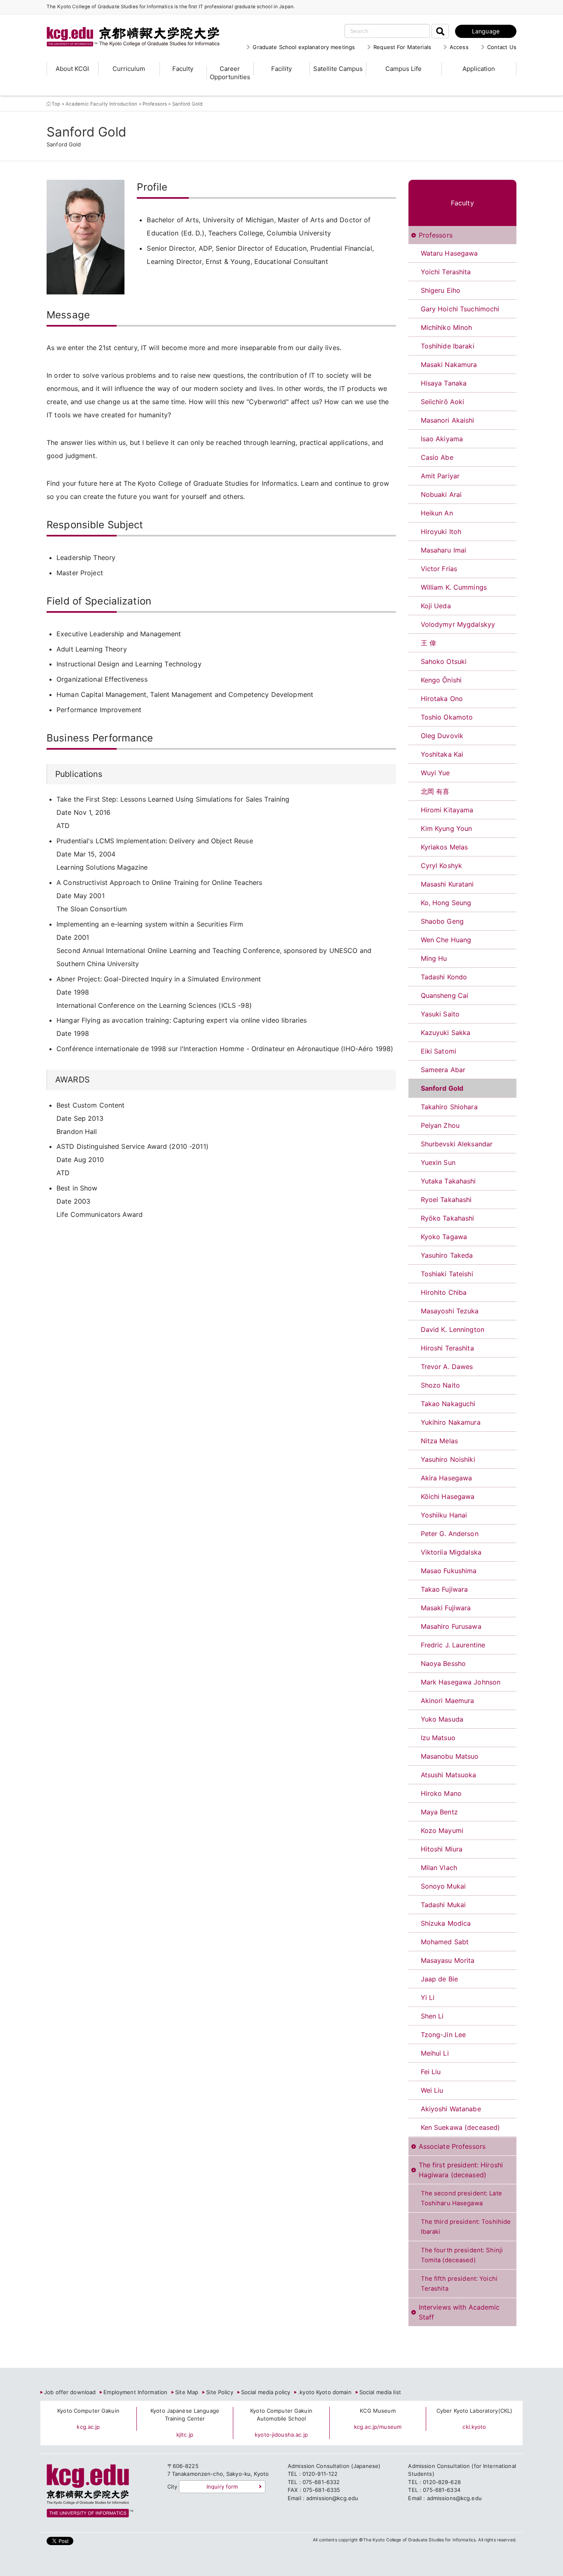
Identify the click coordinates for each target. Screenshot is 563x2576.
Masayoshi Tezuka (450, 1311)
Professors (155, 104)
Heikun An (437, 513)
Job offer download (70, 2392)
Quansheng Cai (445, 995)
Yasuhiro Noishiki (448, 1459)
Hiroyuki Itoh (441, 532)
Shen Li (432, 2016)
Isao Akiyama (442, 439)
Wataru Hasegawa (449, 253)
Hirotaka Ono (442, 699)
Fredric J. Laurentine (453, 1645)
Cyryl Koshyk (442, 866)
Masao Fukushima (449, 1571)
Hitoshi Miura (442, 1849)
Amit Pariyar (440, 476)
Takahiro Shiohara (449, 1107)
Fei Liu (431, 2072)
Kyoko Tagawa (444, 1237)
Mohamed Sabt (445, 1942)
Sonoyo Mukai (443, 1886)
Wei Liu (432, 2090)
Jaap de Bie (439, 1979)
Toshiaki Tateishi (447, 1274)
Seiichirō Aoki (443, 402)
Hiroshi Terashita (447, 1348)
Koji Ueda (436, 606)
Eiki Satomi (439, 1051)
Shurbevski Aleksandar (457, 1144)
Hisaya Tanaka (444, 383)
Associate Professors (452, 2146)
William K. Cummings (454, 587)
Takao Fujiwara (445, 1589)
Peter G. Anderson (450, 1534)
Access (459, 47)
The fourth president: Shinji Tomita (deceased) (462, 2255)
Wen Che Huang (446, 940)
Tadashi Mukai (443, 1905)
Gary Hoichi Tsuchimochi (460, 309)
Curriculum (129, 69)
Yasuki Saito (440, 1014)
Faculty (183, 69)
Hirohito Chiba (444, 1292)
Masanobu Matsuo (450, 1756)
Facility (281, 69)
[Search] (440, 31)
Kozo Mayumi (442, 1830)
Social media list (380, 2392)
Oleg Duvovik (442, 736)
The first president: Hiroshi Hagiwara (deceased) (461, 2170)
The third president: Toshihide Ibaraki (466, 2227)
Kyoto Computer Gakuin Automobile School (281, 2415)
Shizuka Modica (446, 1923)
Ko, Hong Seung (446, 903)
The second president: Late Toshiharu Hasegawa (461, 2198)
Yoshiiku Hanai (444, 1515)
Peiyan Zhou (440, 1125)
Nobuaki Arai (441, 494)
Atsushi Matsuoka (449, 1775)
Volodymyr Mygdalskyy (458, 624)
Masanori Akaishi (448, 420)
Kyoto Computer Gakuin (88, 2411)
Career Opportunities (230, 73)
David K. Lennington (453, 1329)
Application (479, 69)
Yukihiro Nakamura (451, 1422)
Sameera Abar (443, 1070)
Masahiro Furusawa (451, 1626)
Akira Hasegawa (447, 1478)
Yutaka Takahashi (448, 1181)
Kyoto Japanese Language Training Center (185, 2415)
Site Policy (219, 2392)
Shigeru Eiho (441, 290)
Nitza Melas (439, 1441)
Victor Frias (439, 569)
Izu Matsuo (438, 1738)
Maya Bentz (439, 1812)
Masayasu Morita (448, 1960)
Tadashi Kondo (444, 977)
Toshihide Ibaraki (448, 346)
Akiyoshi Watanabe (451, 2109)
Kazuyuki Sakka (446, 1033)
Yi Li (428, 1997)
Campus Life (403, 69)
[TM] (125, 27)
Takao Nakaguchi (448, 1404)
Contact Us (502, 47)
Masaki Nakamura (449, 365)
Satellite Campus (338, 69)
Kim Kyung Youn (447, 828)
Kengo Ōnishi (441, 680)
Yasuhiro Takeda (447, 1255)
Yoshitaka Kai (442, 754)
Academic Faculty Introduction (102, 104)
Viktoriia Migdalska (451, 1552)
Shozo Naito (440, 1385)
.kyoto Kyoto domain (325, 2392)
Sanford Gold (442, 1088)
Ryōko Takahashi (448, 1218)
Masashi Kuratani (447, 884)
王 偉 (428, 643)
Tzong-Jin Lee (443, 2035)
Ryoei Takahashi (446, 1200)
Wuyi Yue (435, 773)
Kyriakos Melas (445, 847)
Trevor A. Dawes (447, 1367)
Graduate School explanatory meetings (304, 47)
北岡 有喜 (435, 791)
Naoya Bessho (443, 1663)
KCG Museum (378, 2411)
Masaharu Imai (444, 550)
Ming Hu (434, 958)
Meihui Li (435, 2053)
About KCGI (72, 69)
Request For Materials (402, 47)
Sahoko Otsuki (444, 661)
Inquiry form (222, 2487)
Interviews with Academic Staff (459, 2312)
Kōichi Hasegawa (448, 1496)
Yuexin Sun (438, 1162)
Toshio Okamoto (447, 717)
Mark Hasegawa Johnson (461, 1682)
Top (56, 104)
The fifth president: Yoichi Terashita (459, 2284)
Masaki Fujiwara (446, 1608)
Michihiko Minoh (447, 327)
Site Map (187, 2392)
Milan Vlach (439, 1868)
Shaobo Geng (442, 921)
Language (486, 31)
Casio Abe (437, 457)
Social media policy (266, 2392)
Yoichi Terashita (446, 272)
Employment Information (135, 2392)
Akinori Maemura (448, 1701)
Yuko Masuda (442, 1719)
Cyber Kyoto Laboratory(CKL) (475, 2411)
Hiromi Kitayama (447, 810)
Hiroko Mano (441, 1793)
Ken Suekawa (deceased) (461, 2127)
